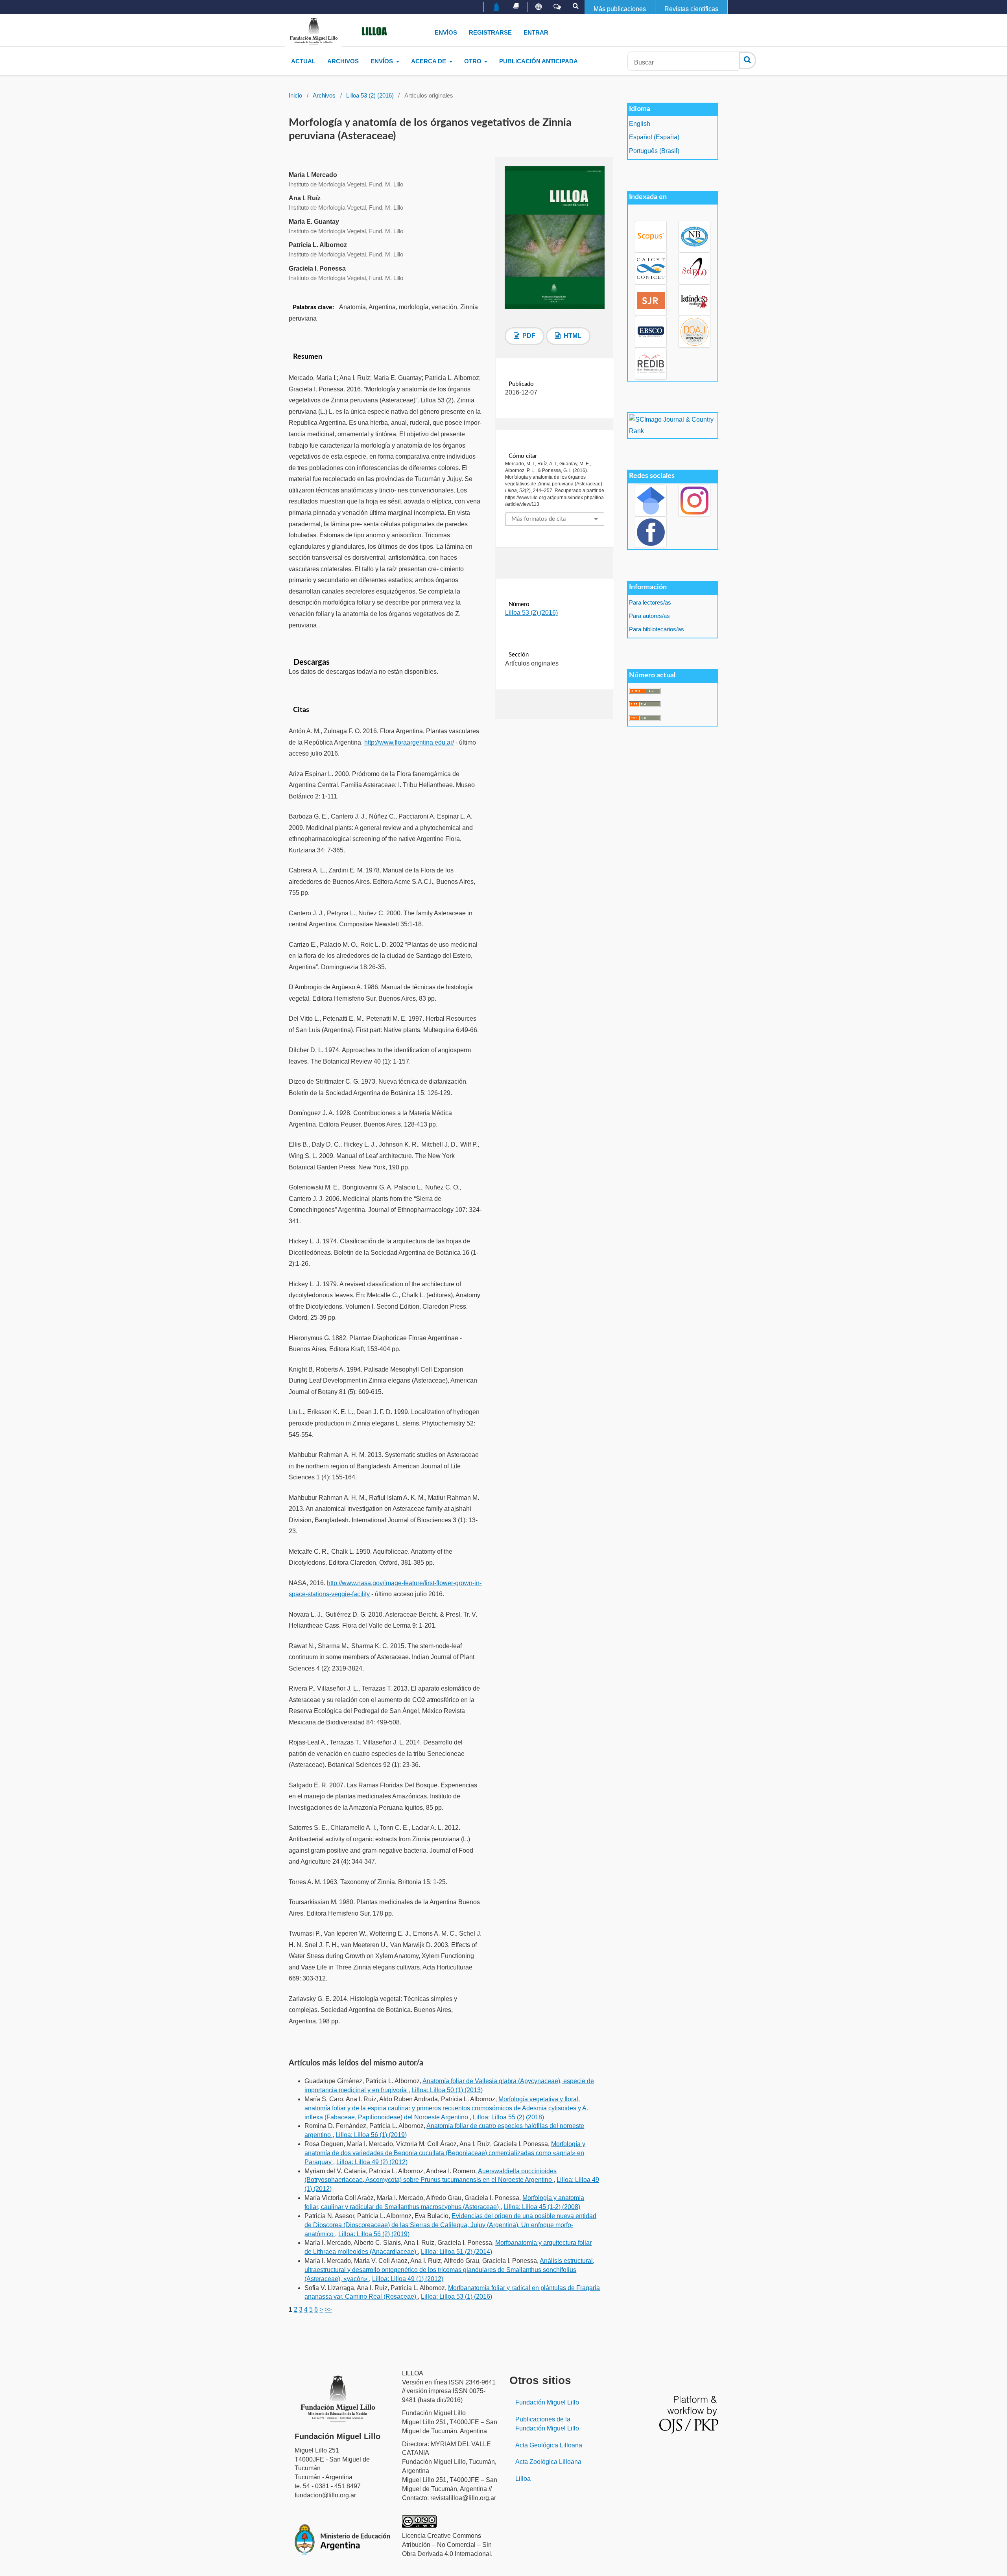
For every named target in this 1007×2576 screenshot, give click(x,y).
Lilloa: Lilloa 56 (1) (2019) (371, 2135)
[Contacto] (557, 7)
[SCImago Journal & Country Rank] (672, 425)
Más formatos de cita (539, 519)
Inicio (295, 96)
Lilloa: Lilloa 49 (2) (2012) (372, 2162)
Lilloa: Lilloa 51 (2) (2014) (456, 2252)
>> (328, 2310)
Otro (474, 61)
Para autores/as (649, 616)
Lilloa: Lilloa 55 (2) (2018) (508, 2117)
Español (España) (654, 137)
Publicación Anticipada (539, 61)
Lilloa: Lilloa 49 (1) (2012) (408, 2279)
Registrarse (490, 32)
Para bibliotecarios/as (657, 629)
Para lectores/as (650, 603)
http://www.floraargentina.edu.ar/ (409, 742)
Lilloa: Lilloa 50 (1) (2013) (447, 2090)
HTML (572, 336)
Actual (303, 61)
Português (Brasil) (654, 151)
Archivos (343, 61)
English (640, 124)
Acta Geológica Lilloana (549, 2445)
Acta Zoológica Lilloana (548, 2462)
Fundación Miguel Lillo (547, 2402)
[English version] (539, 7)
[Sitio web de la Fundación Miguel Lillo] (497, 7)
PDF (528, 336)
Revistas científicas (691, 9)
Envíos (446, 32)
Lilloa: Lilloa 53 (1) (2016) (456, 2297)
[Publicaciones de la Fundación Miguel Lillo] (516, 6)
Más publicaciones (620, 9)
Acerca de (429, 61)
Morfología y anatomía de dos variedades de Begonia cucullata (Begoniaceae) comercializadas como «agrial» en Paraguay (445, 2153)
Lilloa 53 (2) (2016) (370, 96)
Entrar (536, 32)
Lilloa (523, 2479)
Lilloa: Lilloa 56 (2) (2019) (374, 2234)
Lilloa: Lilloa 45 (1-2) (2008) (542, 2207)
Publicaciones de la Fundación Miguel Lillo (547, 2424)
